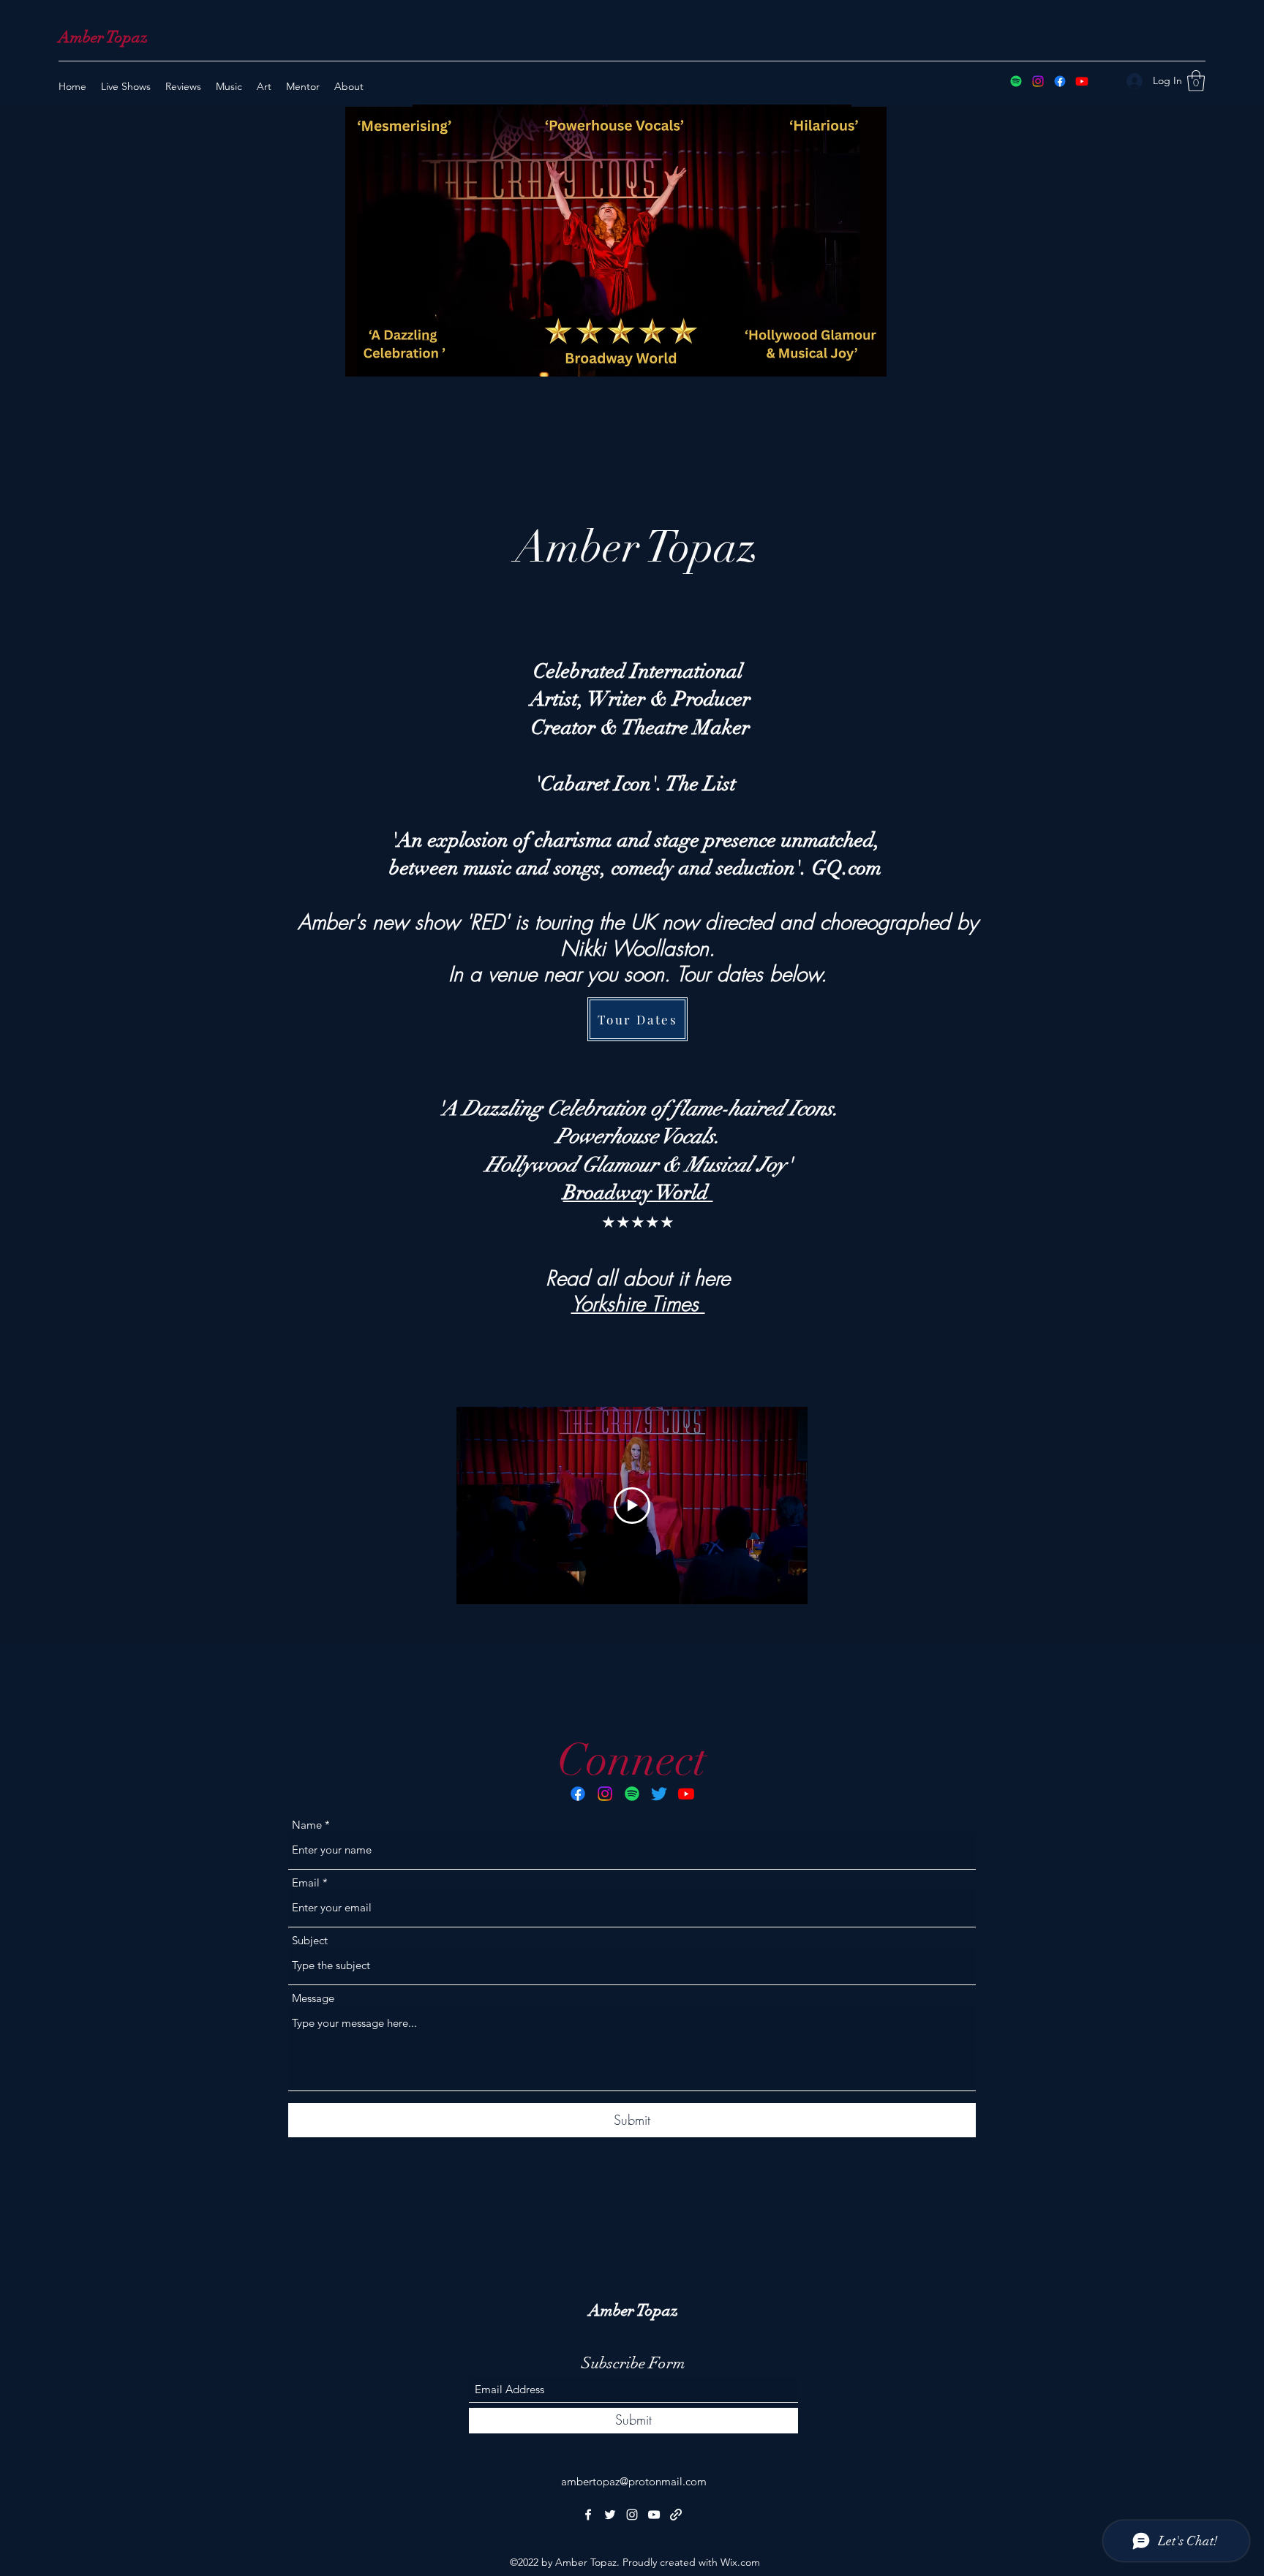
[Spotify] (1016, 81)
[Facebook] (1060, 81)
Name (307, 1825)
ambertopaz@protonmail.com (634, 2481)
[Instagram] (1038, 81)
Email (306, 1882)
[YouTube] (1082, 81)
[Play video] (632, 1506)
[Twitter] (659, 1794)
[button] (1196, 81)
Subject (310, 1940)
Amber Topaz (103, 37)
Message (313, 1998)
